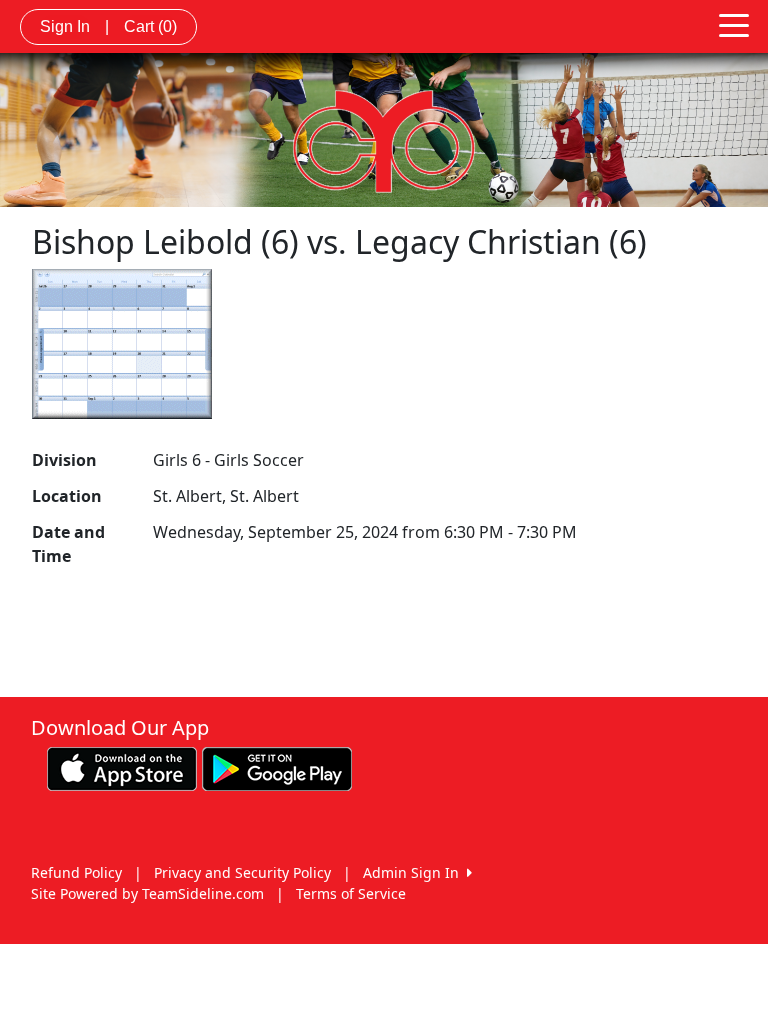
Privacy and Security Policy (242, 872)
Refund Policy (76, 872)
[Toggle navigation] (734, 24)
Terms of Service (351, 893)
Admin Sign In (415, 872)
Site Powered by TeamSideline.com (147, 893)
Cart (150, 26)
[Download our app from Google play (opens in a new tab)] (277, 767)
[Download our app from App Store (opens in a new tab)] (122, 767)
